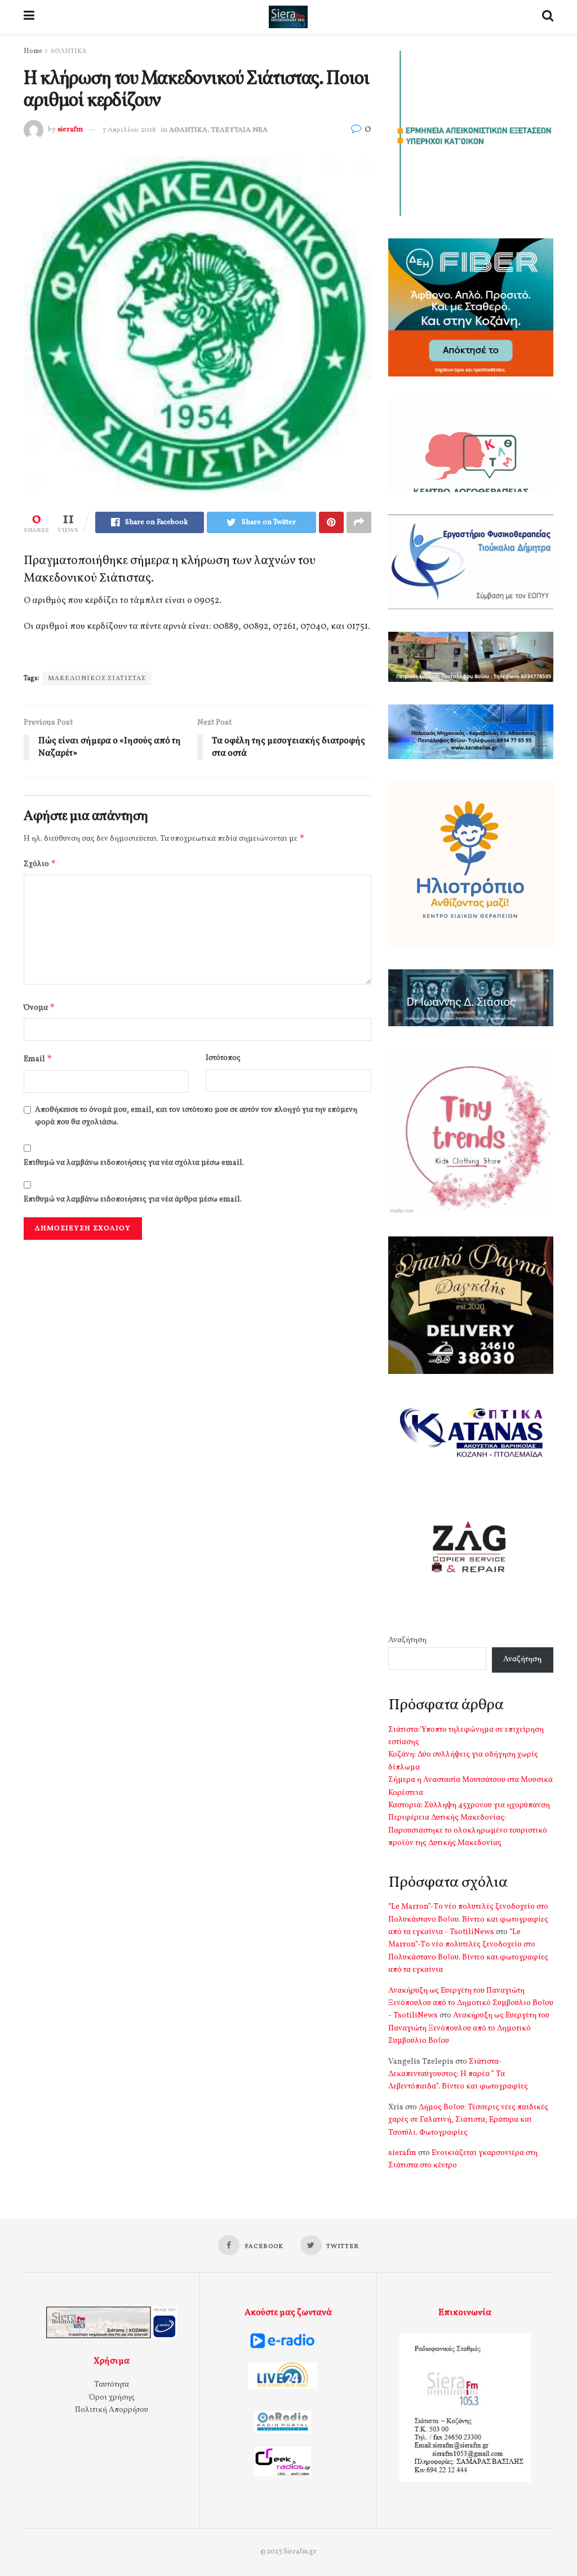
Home (33, 51)
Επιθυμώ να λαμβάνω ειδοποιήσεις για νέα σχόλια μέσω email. (134, 1163)
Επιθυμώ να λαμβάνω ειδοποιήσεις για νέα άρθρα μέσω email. (133, 1200)
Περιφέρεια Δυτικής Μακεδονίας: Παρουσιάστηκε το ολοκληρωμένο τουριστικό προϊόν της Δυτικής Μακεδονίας (468, 1830)
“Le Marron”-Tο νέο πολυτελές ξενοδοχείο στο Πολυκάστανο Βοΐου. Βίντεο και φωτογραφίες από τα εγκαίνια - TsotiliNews (468, 1919)
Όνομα (39, 1007)
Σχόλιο (40, 864)
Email (38, 1059)
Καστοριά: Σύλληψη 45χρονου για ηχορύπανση (469, 1805)
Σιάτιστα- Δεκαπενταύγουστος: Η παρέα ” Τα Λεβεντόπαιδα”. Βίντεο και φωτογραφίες (458, 2074)
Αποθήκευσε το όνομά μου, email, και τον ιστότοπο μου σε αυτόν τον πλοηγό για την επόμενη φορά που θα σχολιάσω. (196, 1116)
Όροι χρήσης (112, 2398)
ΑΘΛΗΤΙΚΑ (68, 51)
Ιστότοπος (223, 1058)
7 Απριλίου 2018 (129, 130)
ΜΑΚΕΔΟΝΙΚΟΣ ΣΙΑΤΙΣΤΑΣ (97, 679)
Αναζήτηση (407, 1640)
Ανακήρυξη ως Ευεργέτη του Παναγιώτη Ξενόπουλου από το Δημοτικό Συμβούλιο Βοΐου (469, 2028)
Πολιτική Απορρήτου (112, 2410)
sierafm (70, 130)
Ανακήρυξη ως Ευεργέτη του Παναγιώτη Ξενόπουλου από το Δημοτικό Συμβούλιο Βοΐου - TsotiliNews (471, 2003)
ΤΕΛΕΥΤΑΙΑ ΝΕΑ (239, 130)
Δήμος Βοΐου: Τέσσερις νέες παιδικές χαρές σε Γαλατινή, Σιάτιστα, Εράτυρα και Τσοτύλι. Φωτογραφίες (468, 2120)
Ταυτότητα (112, 2385)
